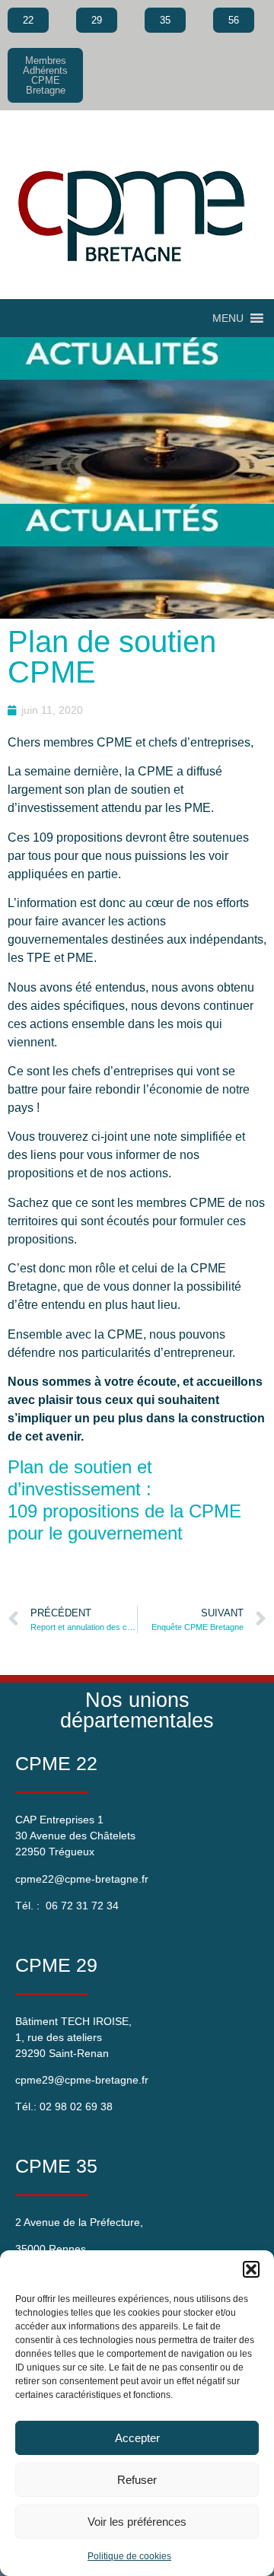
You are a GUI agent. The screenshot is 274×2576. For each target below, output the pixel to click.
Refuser (137, 2480)
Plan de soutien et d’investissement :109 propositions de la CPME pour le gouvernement (124, 1500)
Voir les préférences (137, 2522)
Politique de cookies (129, 2556)
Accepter (137, 2438)
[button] (251, 2269)
